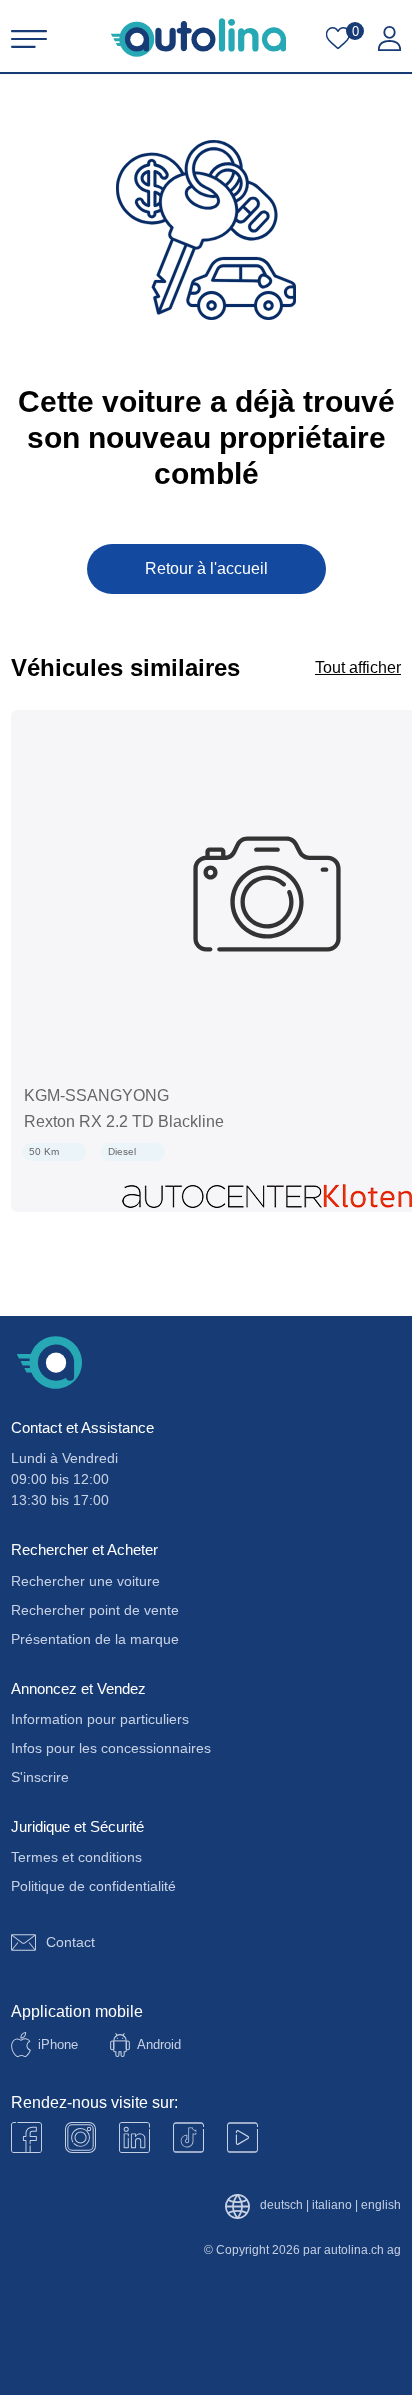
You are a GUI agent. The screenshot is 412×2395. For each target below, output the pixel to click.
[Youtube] (80, 2137)
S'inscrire (40, 1777)
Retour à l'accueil (206, 568)
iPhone (58, 2044)
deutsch (281, 2205)
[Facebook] (26, 2137)
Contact (70, 1942)
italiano (332, 2205)
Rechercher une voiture (85, 1581)
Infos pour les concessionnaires (111, 1748)
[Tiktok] (188, 2137)
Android (159, 2044)
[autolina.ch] (198, 37)
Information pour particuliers (100, 1719)
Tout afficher (358, 667)
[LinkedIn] (134, 2137)
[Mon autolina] (389, 39)
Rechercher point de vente (95, 1610)
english (381, 2205)
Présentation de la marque (95, 1639)
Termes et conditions (76, 1857)
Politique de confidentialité (93, 1886)
